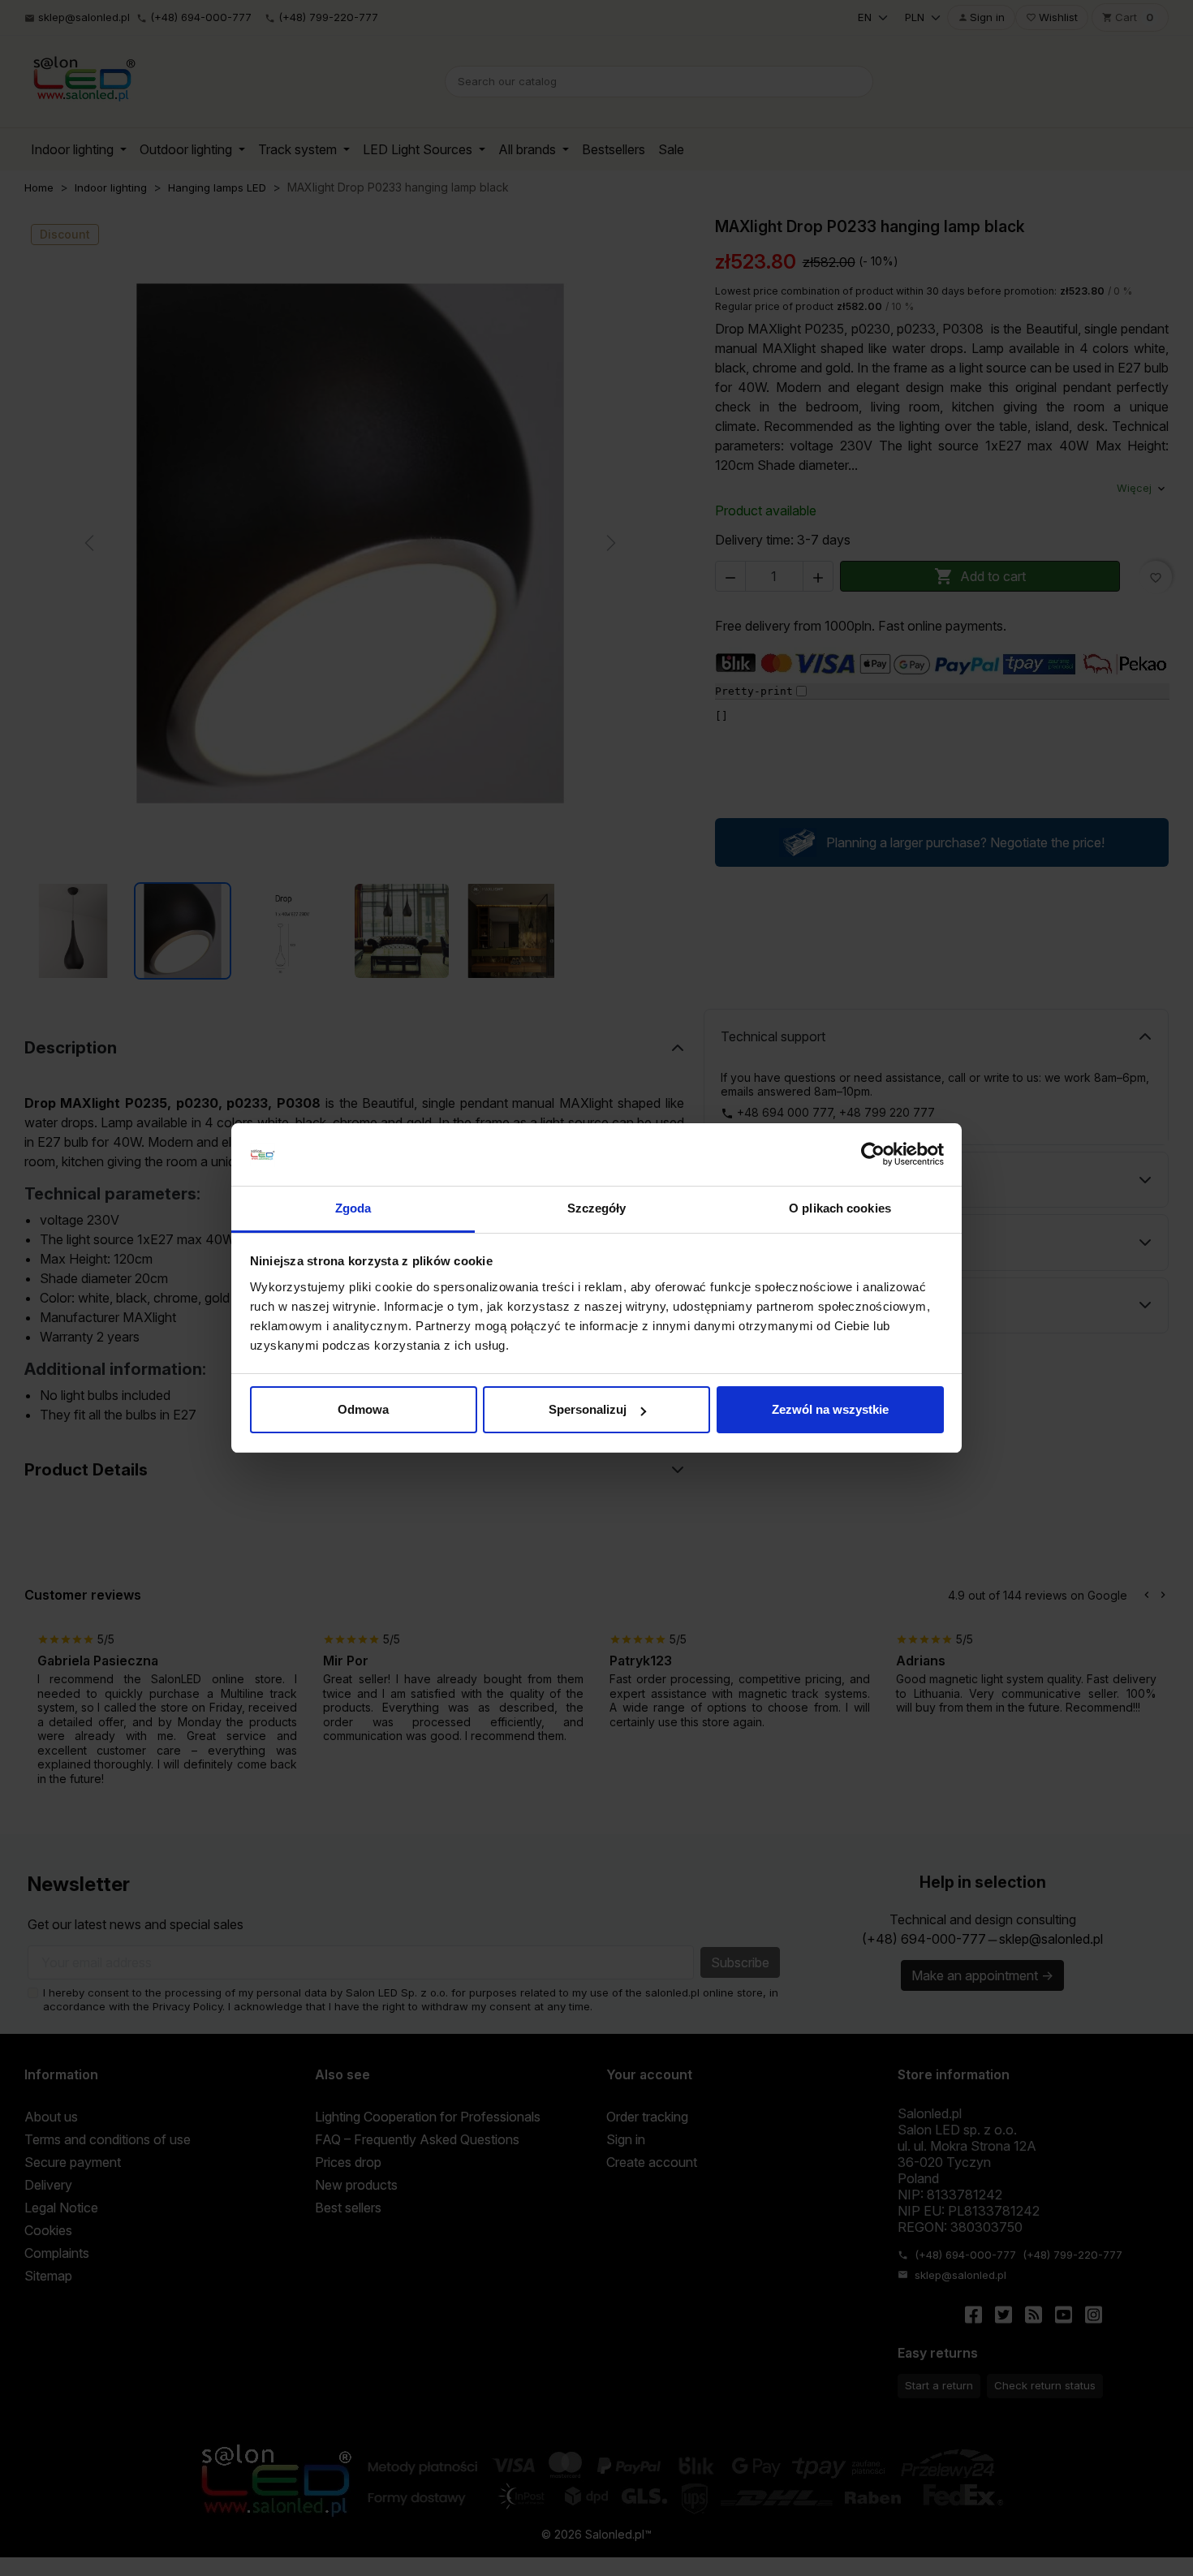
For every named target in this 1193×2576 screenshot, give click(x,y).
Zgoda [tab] (353, 1208)
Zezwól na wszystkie (830, 1409)
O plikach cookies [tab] (840, 1208)
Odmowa (363, 1409)
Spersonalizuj (588, 1409)
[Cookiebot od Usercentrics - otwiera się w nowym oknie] (873, 1155)
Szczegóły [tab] (597, 1208)
